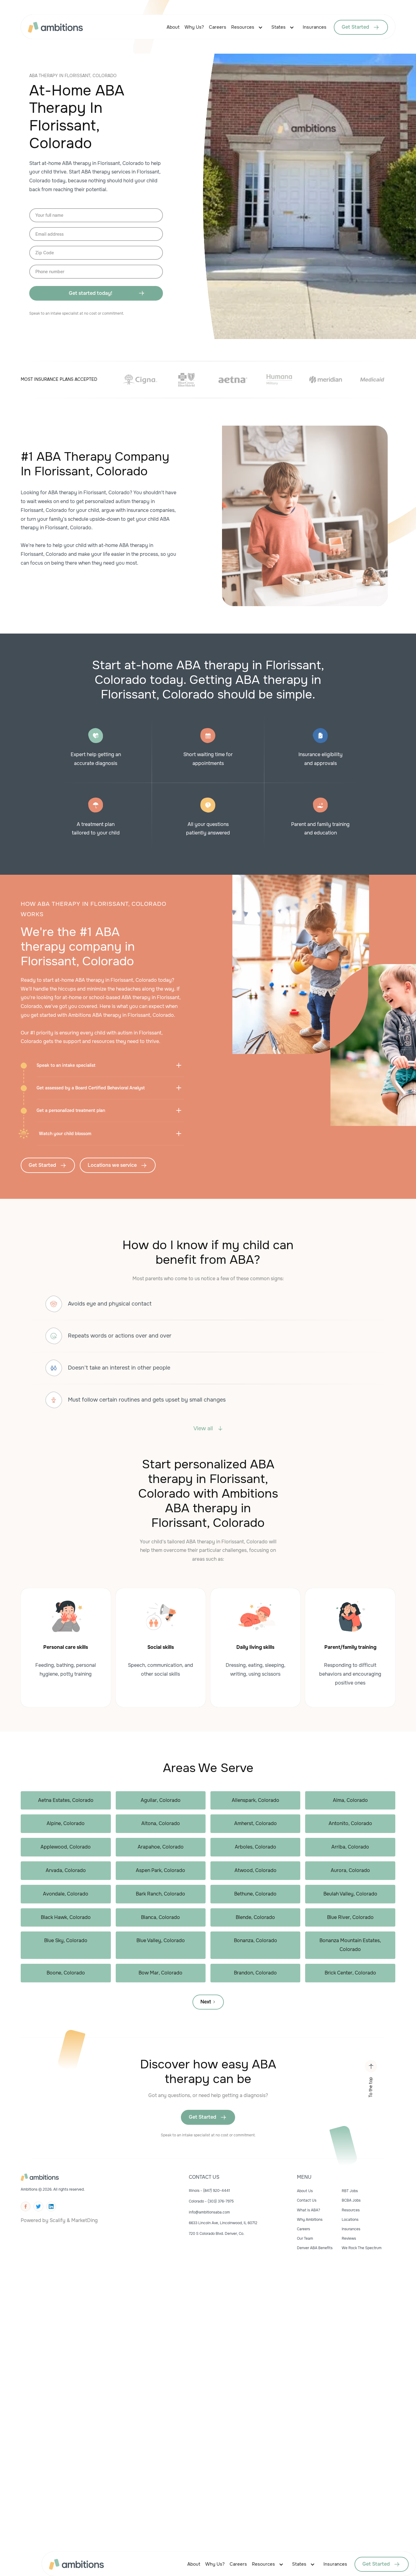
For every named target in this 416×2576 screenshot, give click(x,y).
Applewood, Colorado (66, 1847)
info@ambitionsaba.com (209, 2212)
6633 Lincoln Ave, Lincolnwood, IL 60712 (223, 2223)
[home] (63, 27)
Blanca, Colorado (160, 1917)
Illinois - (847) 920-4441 (209, 2191)
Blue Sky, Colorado (66, 1940)
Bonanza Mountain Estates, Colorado (350, 1945)
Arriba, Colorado (350, 1847)
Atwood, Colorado (256, 1870)
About (173, 27)
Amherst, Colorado (256, 1823)
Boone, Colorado (66, 1973)
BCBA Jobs (351, 2200)
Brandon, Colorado (255, 1973)
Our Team (305, 2238)
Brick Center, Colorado (350, 1973)
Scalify (58, 2220)
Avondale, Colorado (66, 1894)
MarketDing (85, 2220)
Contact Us (307, 2200)
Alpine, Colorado (66, 1823)
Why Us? (194, 27)
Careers (218, 27)
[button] (249, 27)
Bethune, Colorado (255, 1894)
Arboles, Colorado (256, 1847)
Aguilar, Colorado (161, 1800)
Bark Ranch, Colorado (160, 1894)
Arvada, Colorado (66, 1870)
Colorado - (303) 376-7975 (211, 2201)
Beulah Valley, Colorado (350, 1894)
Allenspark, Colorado (256, 1800)
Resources (243, 27)
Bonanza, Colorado (256, 1940)
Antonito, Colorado (350, 1823)
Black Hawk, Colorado (66, 1917)
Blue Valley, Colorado (161, 1940)
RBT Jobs (350, 2191)
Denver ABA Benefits (315, 2248)
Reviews (349, 2238)
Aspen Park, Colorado (160, 1870)
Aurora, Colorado (350, 1870)
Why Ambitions (310, 2220)
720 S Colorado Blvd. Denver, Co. (217, 2234)
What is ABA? (308, 2210)
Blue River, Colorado (350, 1917)
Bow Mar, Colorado (160, 1973)
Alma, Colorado (350, 1800)
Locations (350, 2220)
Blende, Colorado (255, 1917)
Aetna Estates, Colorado (66, 1800)
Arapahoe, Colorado (161, 1847)
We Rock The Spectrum (362, 2248)
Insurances (315, 27)
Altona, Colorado (161, 1823)
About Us (305, 2191)
